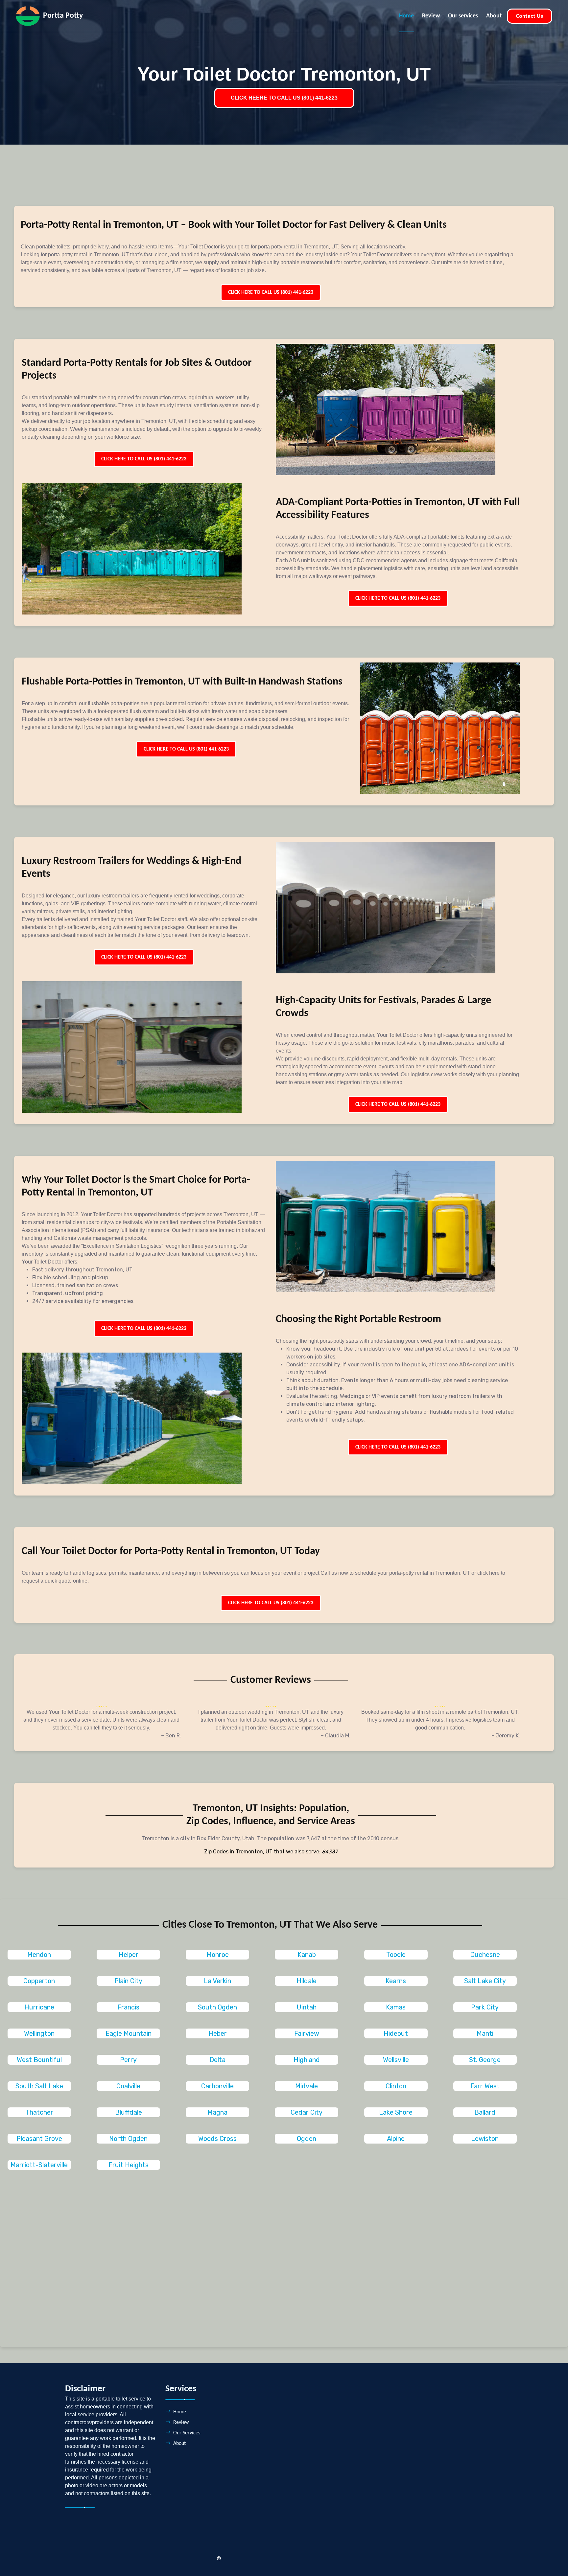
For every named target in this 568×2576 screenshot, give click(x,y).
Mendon (39, 1955)
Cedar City (307, 2112)
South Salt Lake (39, 2086)
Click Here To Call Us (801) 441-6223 (271, 292)
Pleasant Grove (39, 2139)
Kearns (396, 1981)
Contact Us (530, 16)
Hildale (307, 1981)
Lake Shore (396, 2112)
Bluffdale (129, 2112)
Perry (128, 2060)
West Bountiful (39, 2060)
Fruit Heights (129, 2165)
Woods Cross (217, 2139)
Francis (128, 2007)
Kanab (307, 1955)
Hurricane (39, 2007)
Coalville (128, 2086)
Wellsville (396, 2060)
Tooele (396, 1955)
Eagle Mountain (129, 2033)
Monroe (218, 1955)
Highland (307, 2060)
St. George (485, 2060)
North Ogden (128, 2139)
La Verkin (217, 1981)
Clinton (396, 2086)
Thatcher (39, 2112)
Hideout (396, 2033)
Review (431, 16)
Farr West (485, 2086)
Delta (217, 2060)
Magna (217, 2112)
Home (406, 16)
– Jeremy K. (506, 1736)
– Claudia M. (336, 1736)
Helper (129, 1955)
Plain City (128, 1981)
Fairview (307, 2033)
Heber (218, 2033)
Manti (485, 2033)
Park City (485, 2007)
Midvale (307, 2086)
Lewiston (485, 2139)
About (494, 16)
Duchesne (485, 1955)
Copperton (39, 1981)
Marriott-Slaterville (39, 2165)
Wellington (39, 2033)
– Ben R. (171, 1736)
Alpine (396, 2139)
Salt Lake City (485, 1981)
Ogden (307, 2139)
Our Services (187, 2433)
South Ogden (217, 2007)
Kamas (396, 2007)
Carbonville (217, 2086)
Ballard (485, 2112)
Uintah (307, 2007)
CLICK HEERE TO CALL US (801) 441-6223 (284, 98)
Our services (463, 16)
